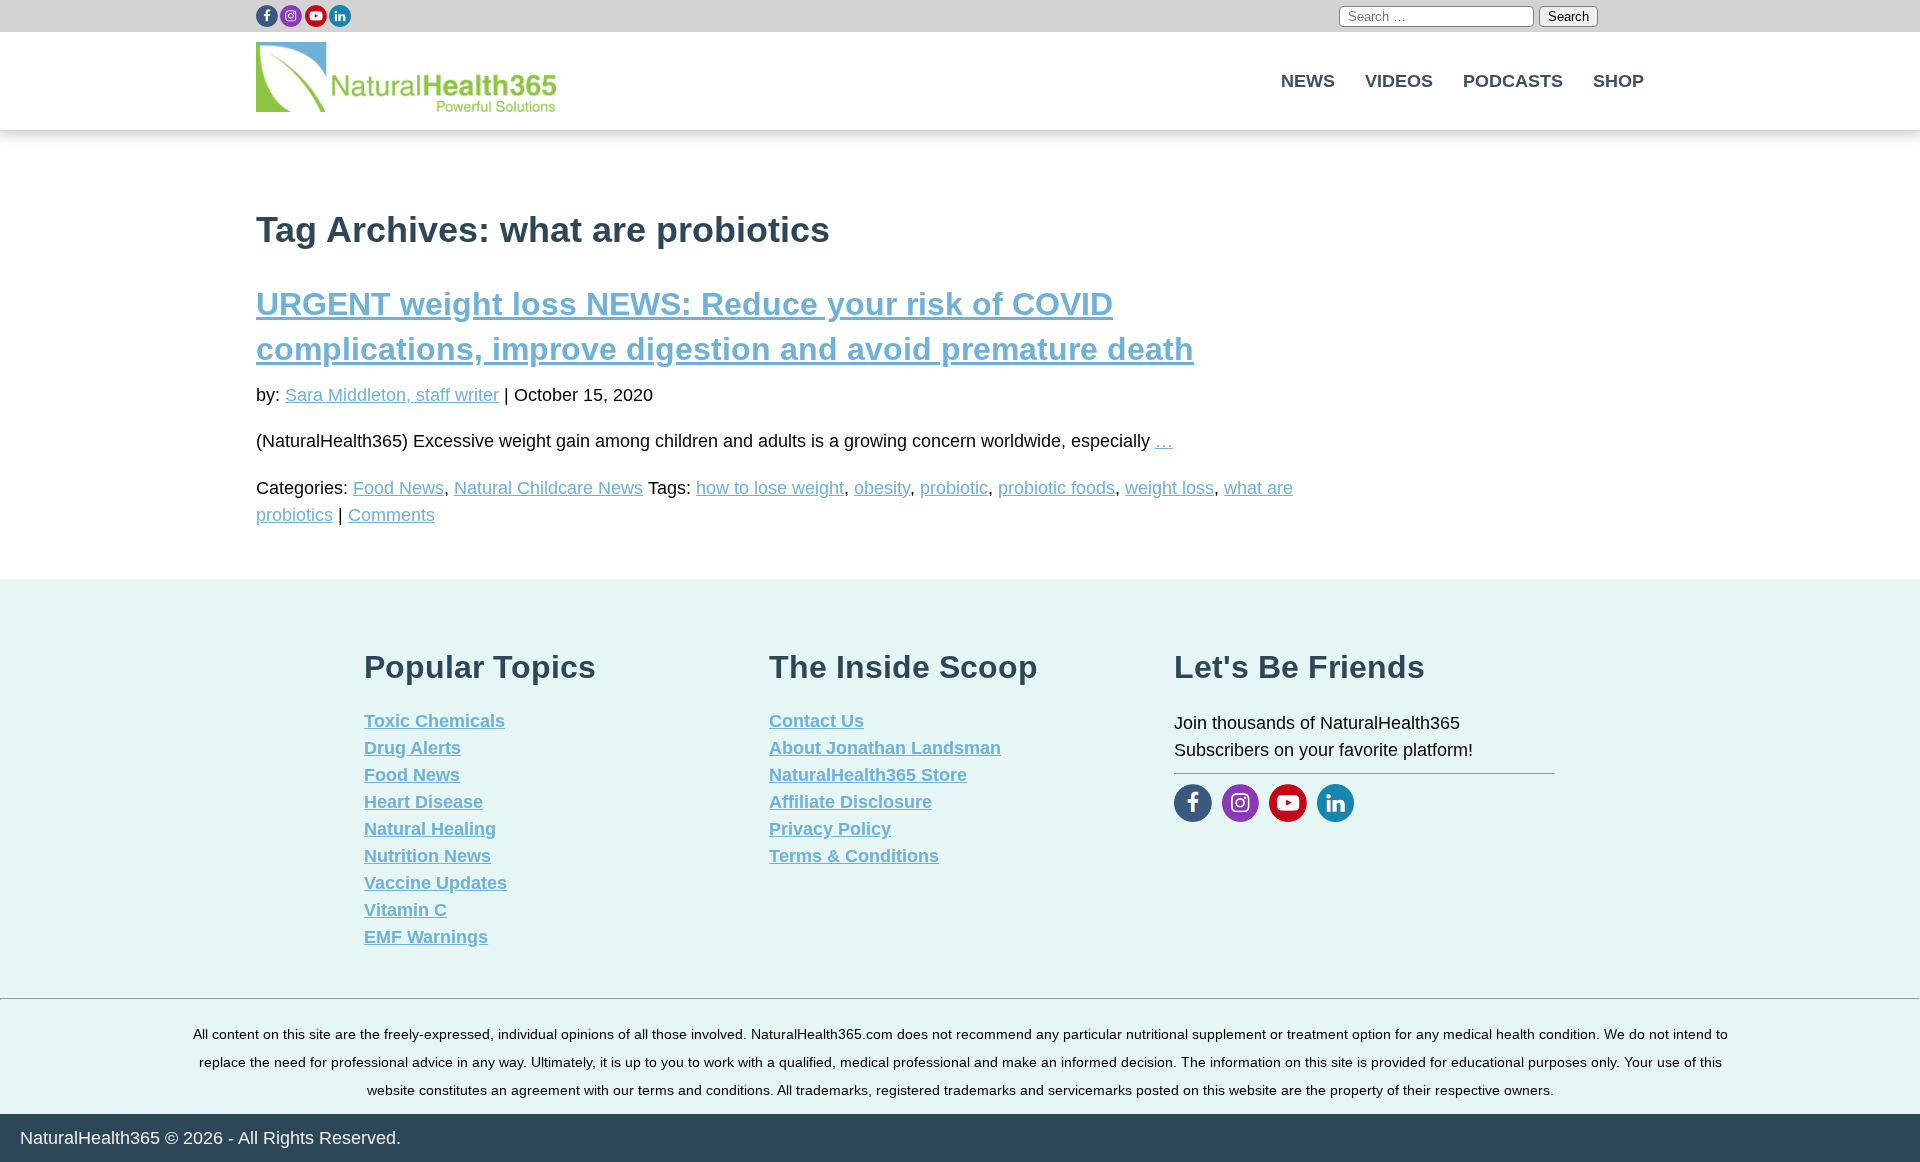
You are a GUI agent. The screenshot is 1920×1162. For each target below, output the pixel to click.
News (1308, 81)
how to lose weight (770, 488)
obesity (882, 488)
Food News (398, 488)
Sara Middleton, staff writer (392, 395)
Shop (1618, 81)
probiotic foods (1056, 488)
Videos (1399, 81)
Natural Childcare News (548, 488)
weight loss (1169, 488)
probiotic (954, 488)
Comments (391, 515)
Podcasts (1513, 81)
